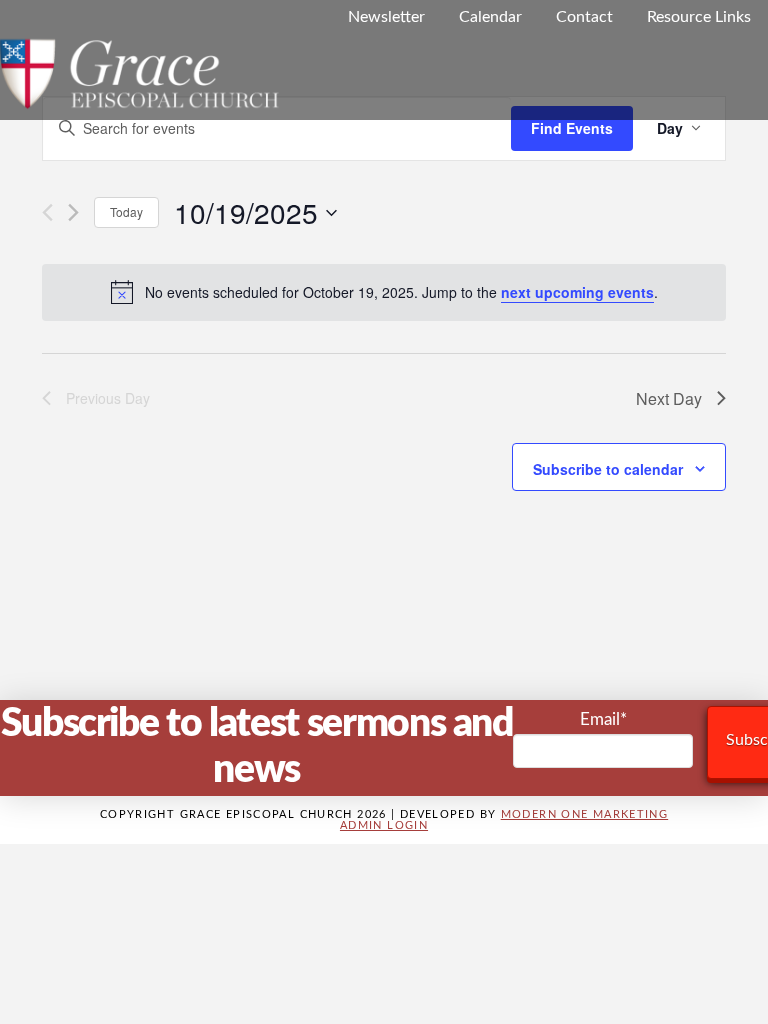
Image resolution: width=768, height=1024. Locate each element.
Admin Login (384, 825)
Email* (603, 720)
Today (126, 211)
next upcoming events (577, 292)
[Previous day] (47, 212)
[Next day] (73, 212)
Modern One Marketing (585, 814)
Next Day (669, 398)
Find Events (572, 128)
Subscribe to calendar (608, 469)
